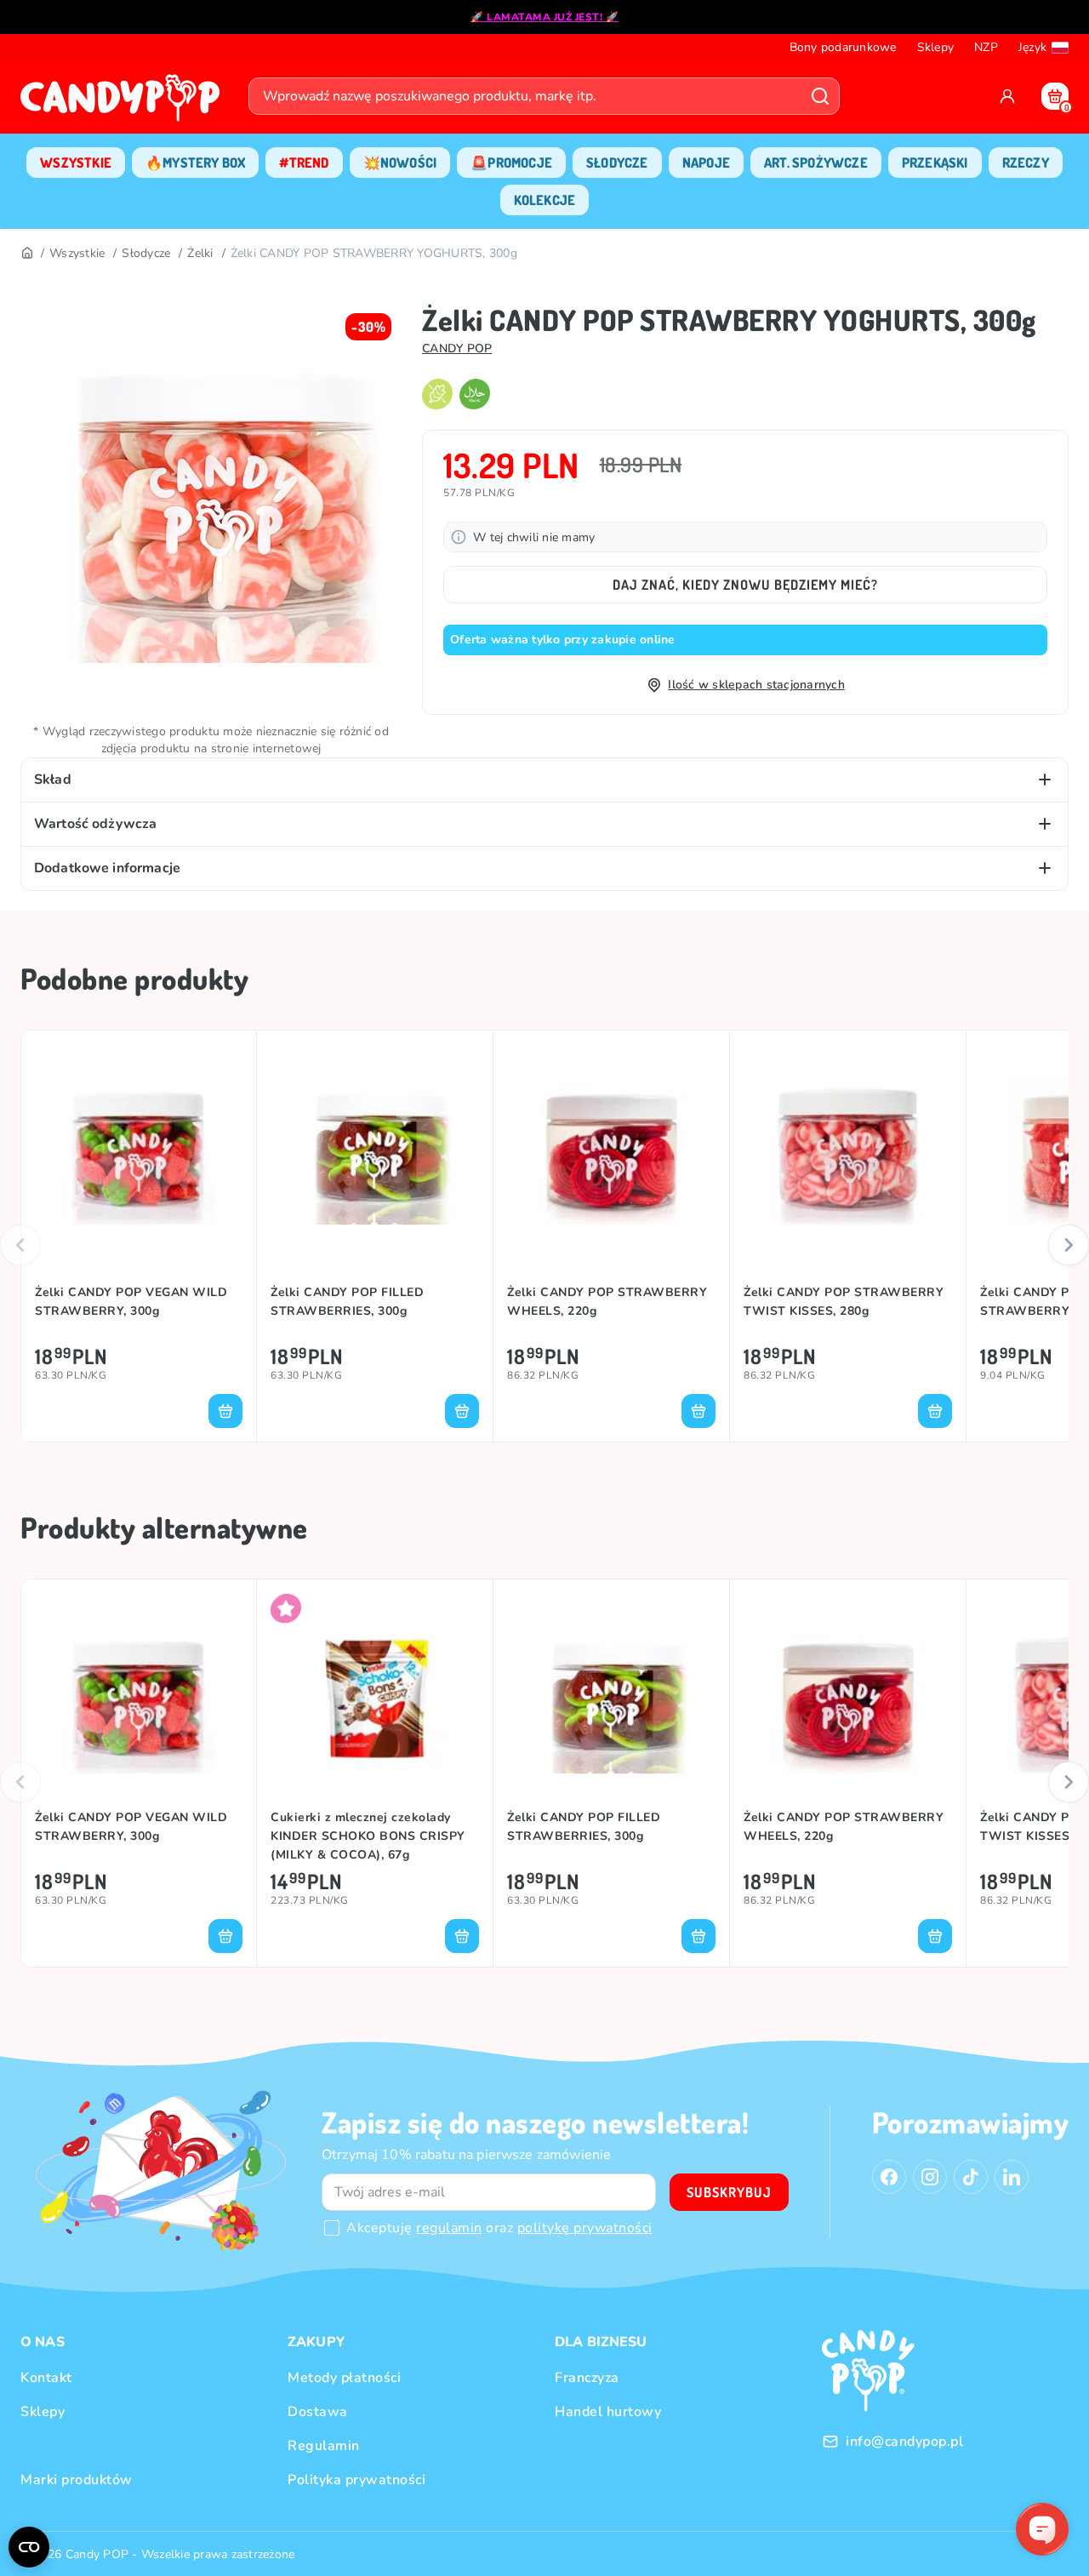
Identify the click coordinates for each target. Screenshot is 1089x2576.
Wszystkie (77, 253)
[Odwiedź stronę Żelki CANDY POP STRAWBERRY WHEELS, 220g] (611, 1148)
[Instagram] (930, 2177)
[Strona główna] (124, 103)
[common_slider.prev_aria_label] (20, 1245)
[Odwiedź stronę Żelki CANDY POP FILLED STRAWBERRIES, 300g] (375, 1148)
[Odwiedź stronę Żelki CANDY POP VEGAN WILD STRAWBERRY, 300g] (139, 1148)
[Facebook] (889, 2177)
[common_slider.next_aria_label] (1069, 1245)
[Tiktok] (971, 2177)
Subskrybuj (729, 2192)
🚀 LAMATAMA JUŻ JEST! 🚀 (544, 17)
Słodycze (146, 253)
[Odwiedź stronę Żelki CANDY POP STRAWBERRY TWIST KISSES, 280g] (848, 1148)
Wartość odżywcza (95, 824)
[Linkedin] (1012, 2177)
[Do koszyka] (225, 1411)
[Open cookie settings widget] (29, 2547)
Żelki (200, 253)
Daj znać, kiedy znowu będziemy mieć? (745, 585)
